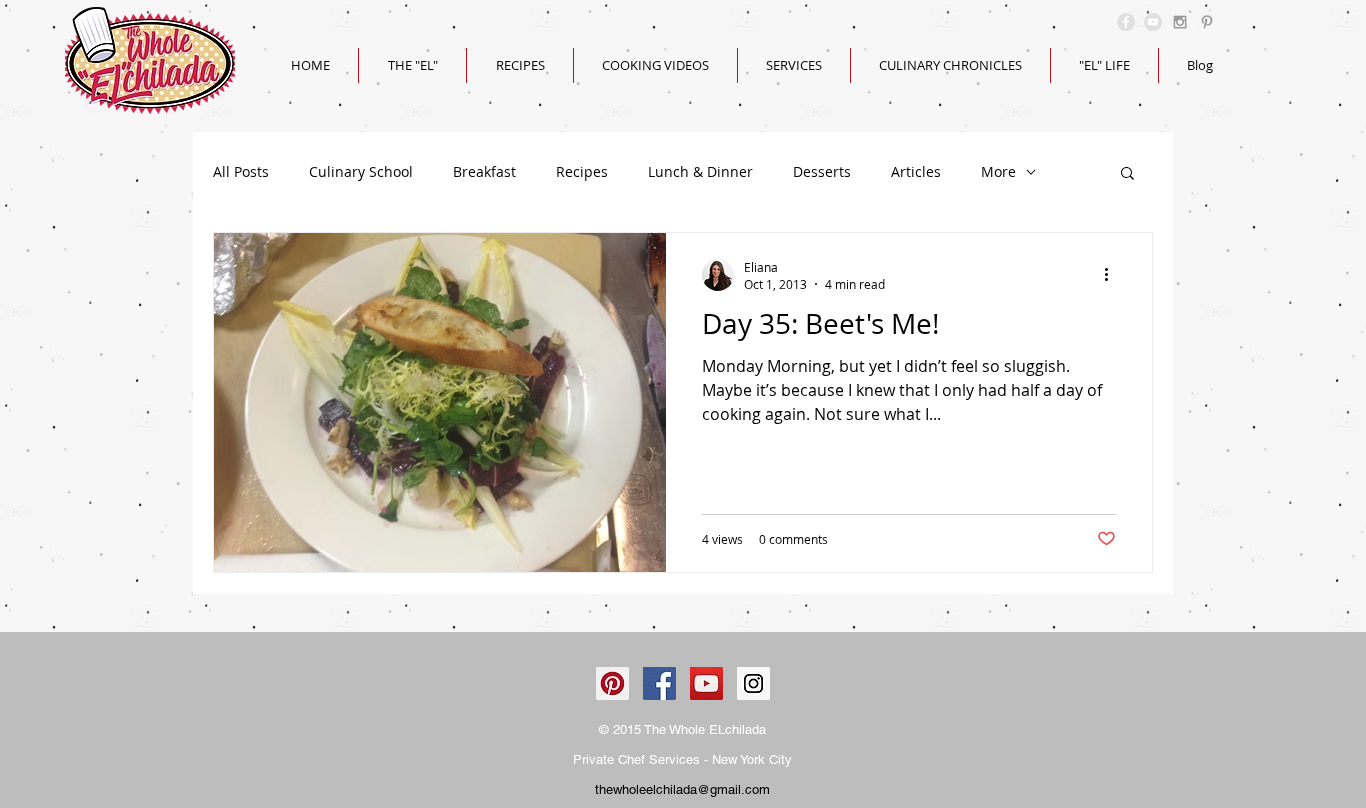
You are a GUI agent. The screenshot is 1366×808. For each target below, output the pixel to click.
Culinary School (361, 171)
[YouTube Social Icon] (706, 683)
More (998, 171)
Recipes (582, 171)
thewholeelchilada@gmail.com (682, 789)
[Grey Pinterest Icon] (1207, 22)
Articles (916, 171)
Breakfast (484, 171)
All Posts (241, 171)
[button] (1127, 174)
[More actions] (1113, 275)
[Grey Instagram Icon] (1180, 22)
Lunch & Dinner (700, 171)
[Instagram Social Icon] (753, 683)
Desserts (822, 171)
